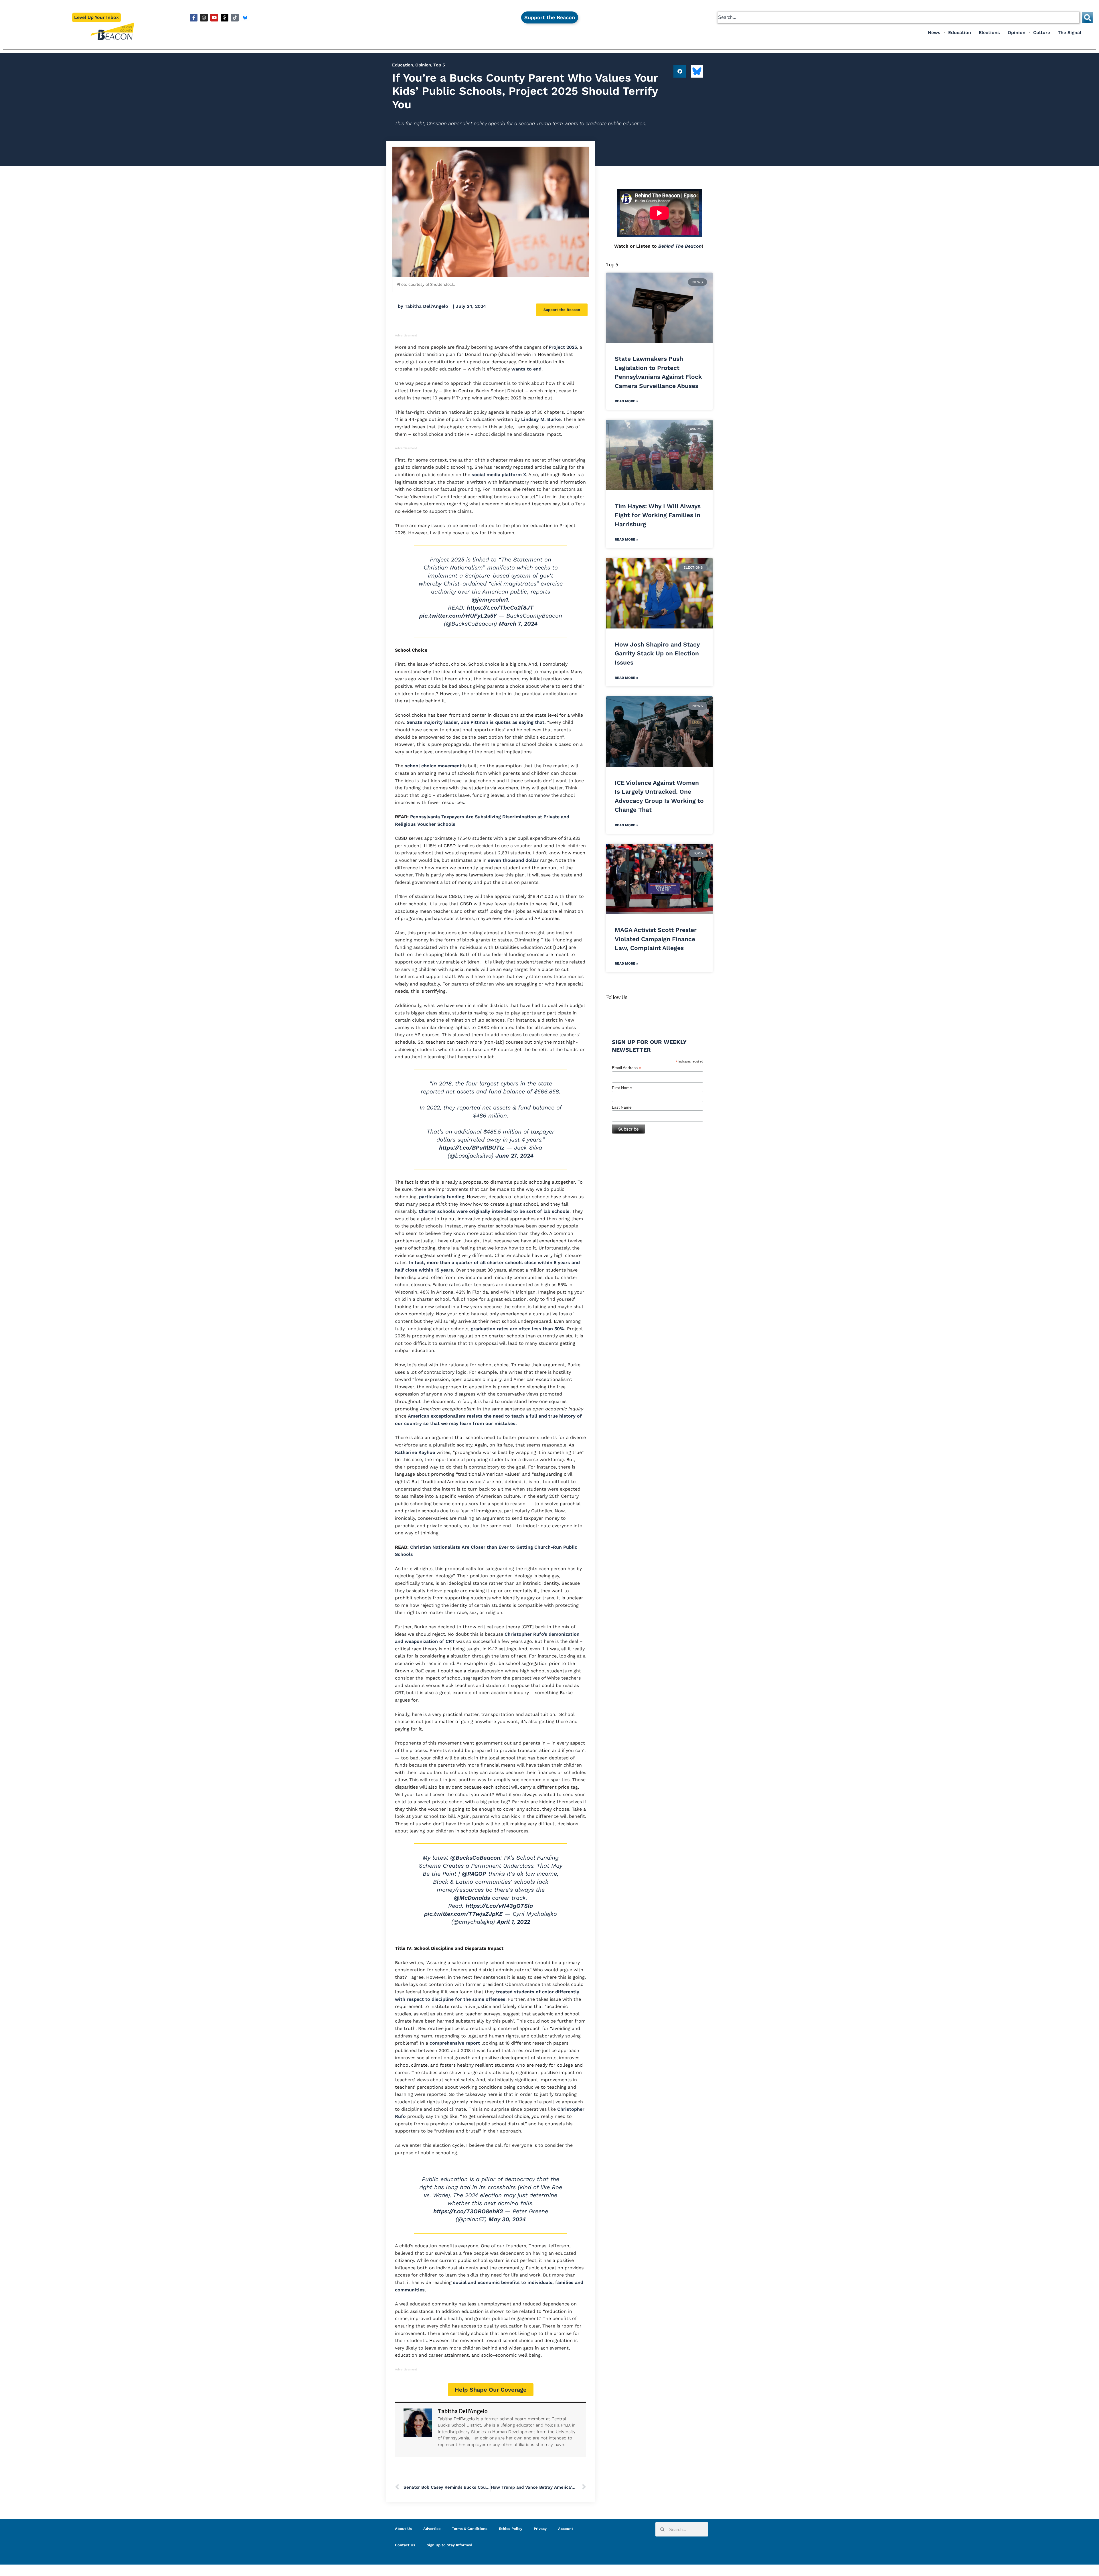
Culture (1042, 32)
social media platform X (499, 475)
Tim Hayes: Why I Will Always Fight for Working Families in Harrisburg (658, 515)
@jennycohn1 (490, 600)
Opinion (1017, 32)
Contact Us (405, 2545)
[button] (680, 71)
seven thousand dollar (513, 860)
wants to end (526, 369)
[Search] (1088, 17)
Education (960, 32)
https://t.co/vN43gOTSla (499, 1906)
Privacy (540, 2529)
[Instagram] (204, 18)
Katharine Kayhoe (415, 1452)
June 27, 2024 (514, 1156)
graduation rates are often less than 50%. (518, 1329)
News (934, 32)
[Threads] (225, 18)
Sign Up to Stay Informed (449, 2545)
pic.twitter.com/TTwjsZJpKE (463, 1914)
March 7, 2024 (518, 624)
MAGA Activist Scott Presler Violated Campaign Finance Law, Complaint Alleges (656, 939)
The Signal (1070, 32)
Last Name (622, 1107)
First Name (622, 1088)
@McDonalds (472, 1898)
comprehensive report (455, 2043)
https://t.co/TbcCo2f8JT (500, 608)
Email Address (626, 1068)
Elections (989, 32)
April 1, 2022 (513, 1922)
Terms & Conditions (470, 2529)
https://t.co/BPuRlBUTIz (472, 1148)
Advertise (432, 2529)
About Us (403, 2529)
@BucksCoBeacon (475, 1858)
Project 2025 (563, 347)
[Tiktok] (235, 18)
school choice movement (434, 766)
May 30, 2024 (507, 2219)
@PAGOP (474, 1874)
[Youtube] (214, 18)
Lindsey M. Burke (541, 419)
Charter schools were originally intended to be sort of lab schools (494, 1211)
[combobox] (898, 17)
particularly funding (442, 1197)
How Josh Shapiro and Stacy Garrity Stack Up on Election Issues (657, 653)
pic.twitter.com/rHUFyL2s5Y (458, 616)
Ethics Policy (511, 2529)
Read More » (626, 401)
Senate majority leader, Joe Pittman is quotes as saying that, (476, 722)
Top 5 (439, 65)
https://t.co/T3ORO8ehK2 (468, 2211)
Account (566, 2529)
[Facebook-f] (194, 18)
